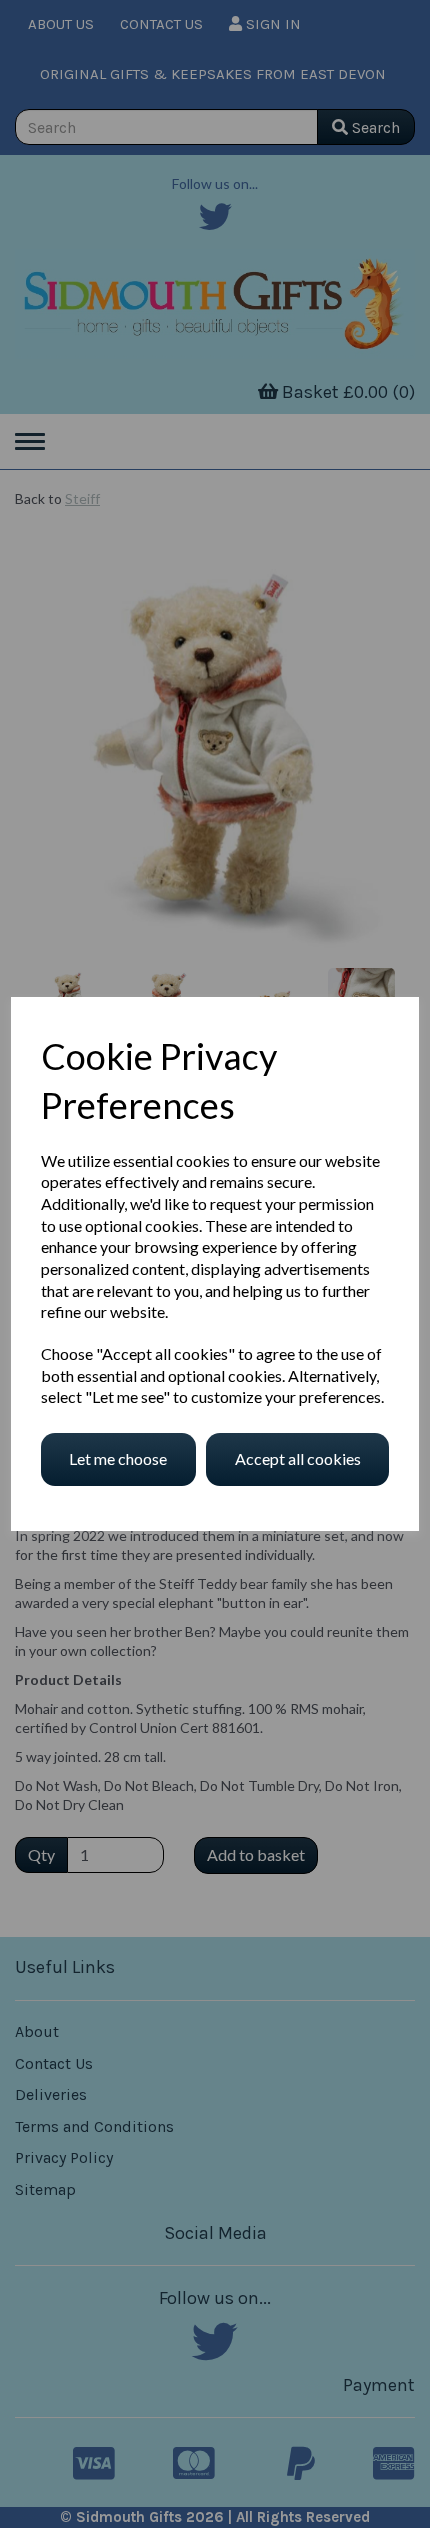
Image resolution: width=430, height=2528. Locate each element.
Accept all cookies (298, 1458)
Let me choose (118, 1458)
